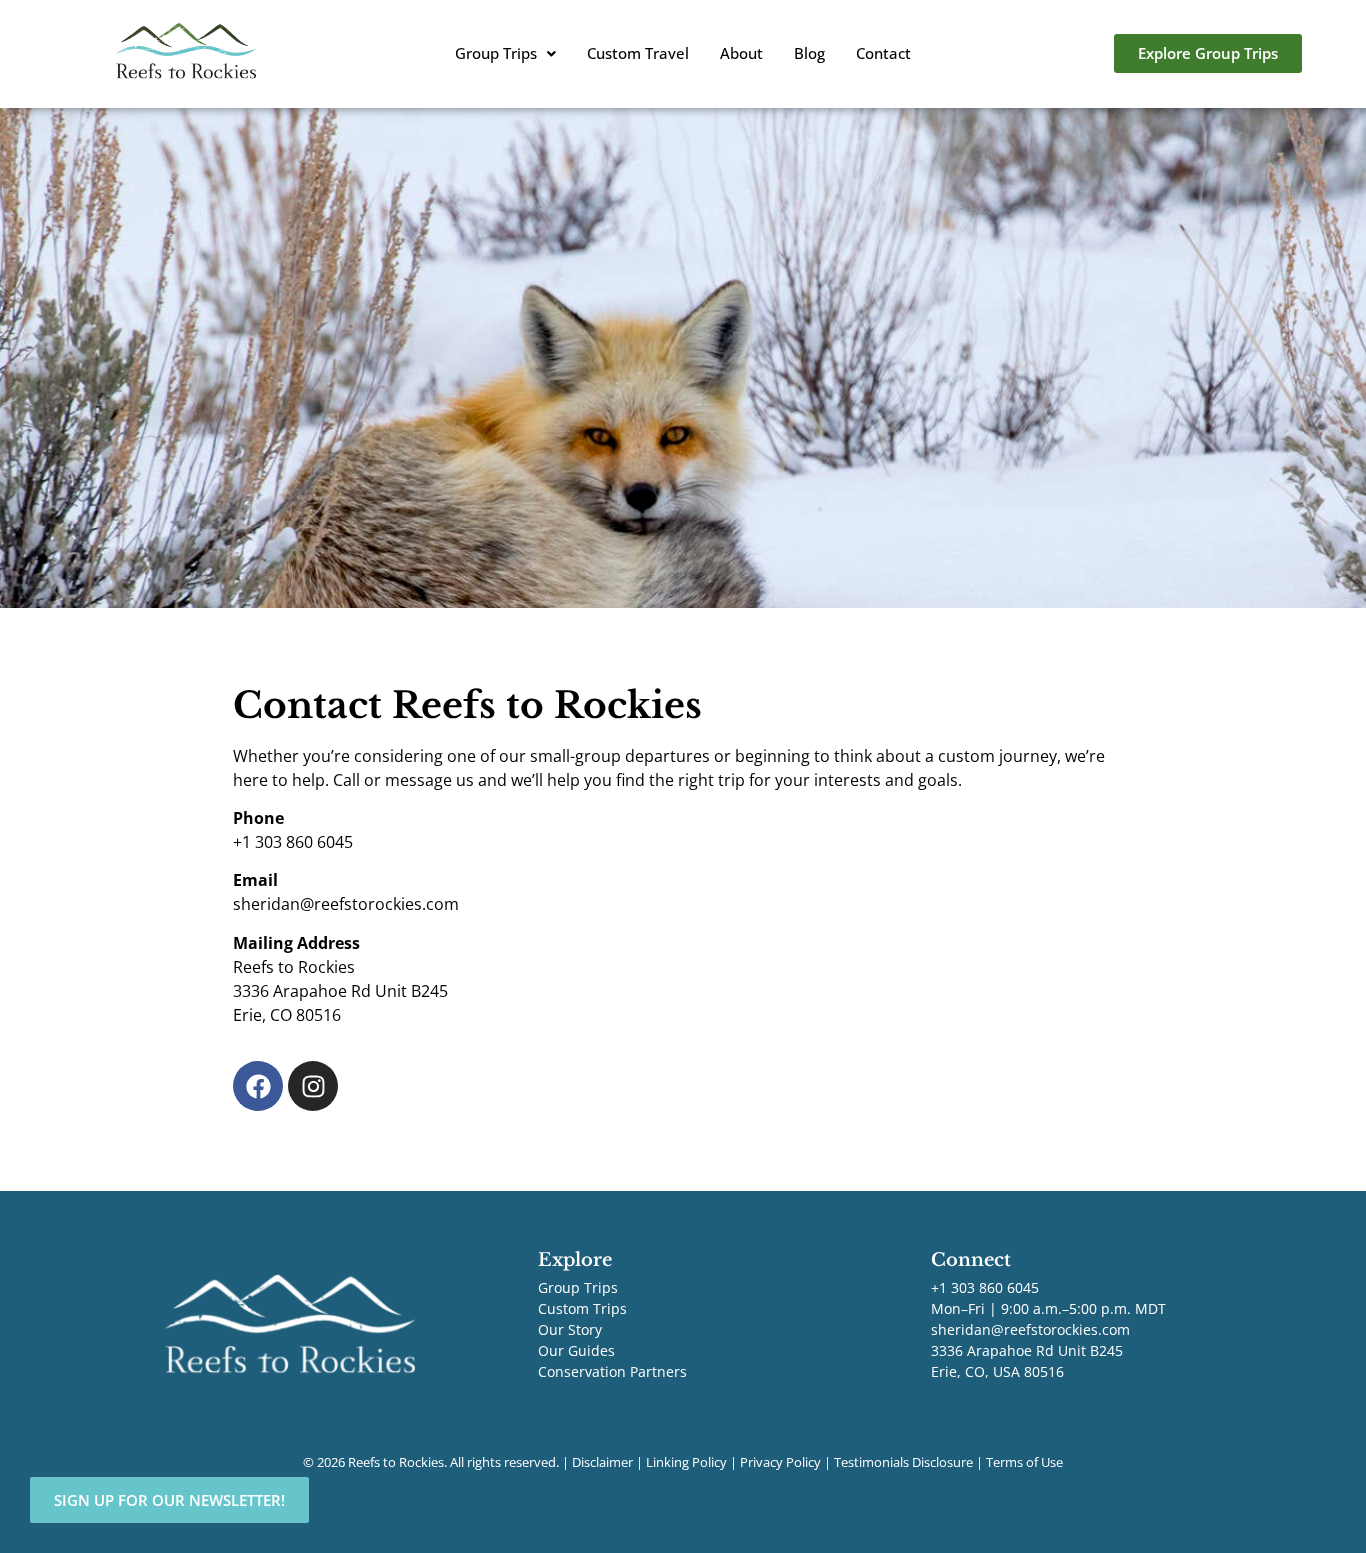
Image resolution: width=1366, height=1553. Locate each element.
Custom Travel (638, 53)
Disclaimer (602, 1462)
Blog (809, 53)
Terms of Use (1024, 1462)
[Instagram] (313, 1086)
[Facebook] (258, 1086)
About (741, 53)
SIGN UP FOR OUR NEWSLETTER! (169, 1500)
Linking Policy (686, 1462)
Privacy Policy (780, 1462)
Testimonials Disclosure (903, 1462)
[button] (505, 53)
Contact (883, 53)
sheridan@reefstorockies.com (1030, 1329)
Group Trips (496, 53)
